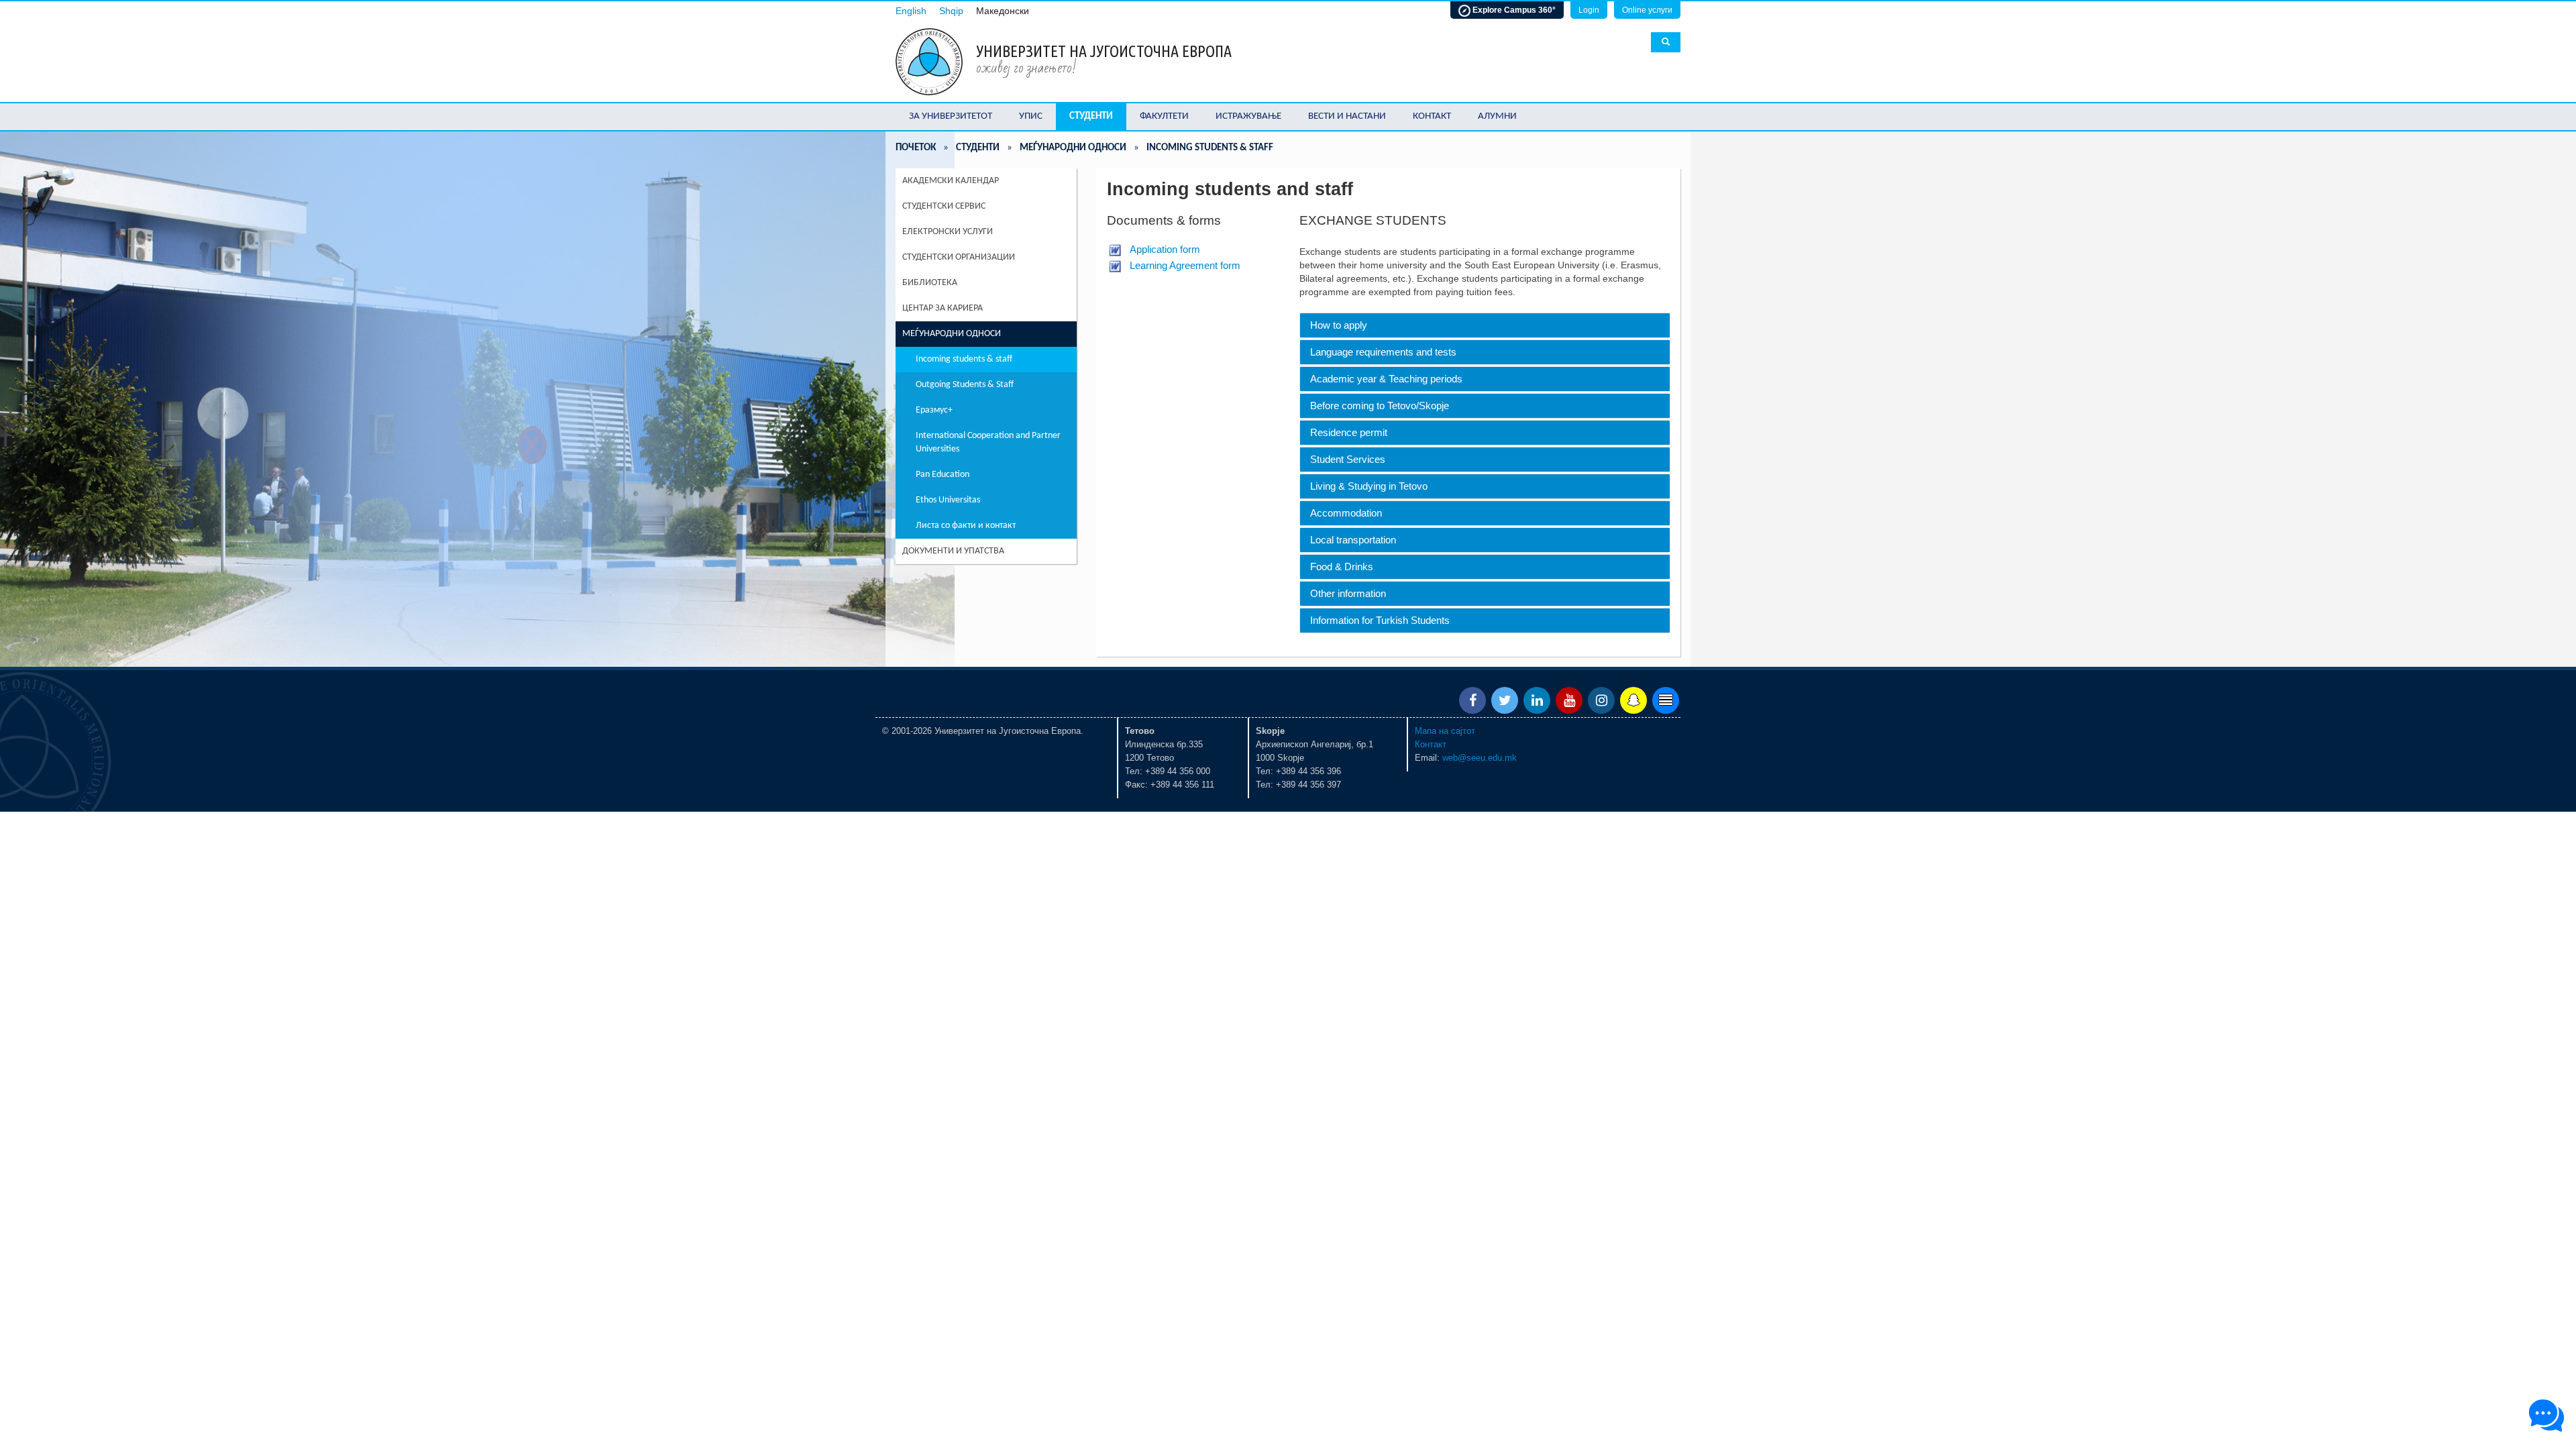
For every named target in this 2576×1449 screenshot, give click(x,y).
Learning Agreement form (1185, 265)
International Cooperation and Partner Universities (988, 442)
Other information (1348, 593)
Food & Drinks (1342, 567)
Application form (1165, 249)
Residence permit (1349, 432)
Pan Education (943, 475)
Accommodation (1346, 513)
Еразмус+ (934, 410)
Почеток (916, 148)
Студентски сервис (944, 206)
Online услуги (1647, 10)
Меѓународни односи (1073, 148)
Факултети (1164, 116)
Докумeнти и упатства (953, 551)
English (911, 11)
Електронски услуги (948, 232)
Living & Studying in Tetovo (1369, 486)
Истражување (1248, 116)
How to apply (1339, 325)
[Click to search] (1666, 42)
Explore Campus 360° (1513, 10)
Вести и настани (1347, 116)
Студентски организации (959, 257)
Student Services (1348, 459)
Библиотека (930, 283)
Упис (1031, 116)
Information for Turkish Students (1380, 620)
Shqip (951, 11)
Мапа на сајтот (1445, 731)
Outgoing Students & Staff (965, 385)
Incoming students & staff (964, 359)
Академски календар (951, 181)
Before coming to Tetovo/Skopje (1380, 406)
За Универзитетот (951, 116)
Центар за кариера (943, 308)
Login (1589, 10)
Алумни (1497, 116)
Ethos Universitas (948, 500)
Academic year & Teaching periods (1386, 379)
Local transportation (1353, 540)
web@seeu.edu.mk (1480, 758)
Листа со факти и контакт (966, 526)
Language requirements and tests (1383, 352)
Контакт (1432, 116)
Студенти (1091, 116)
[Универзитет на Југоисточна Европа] (929, 61)
